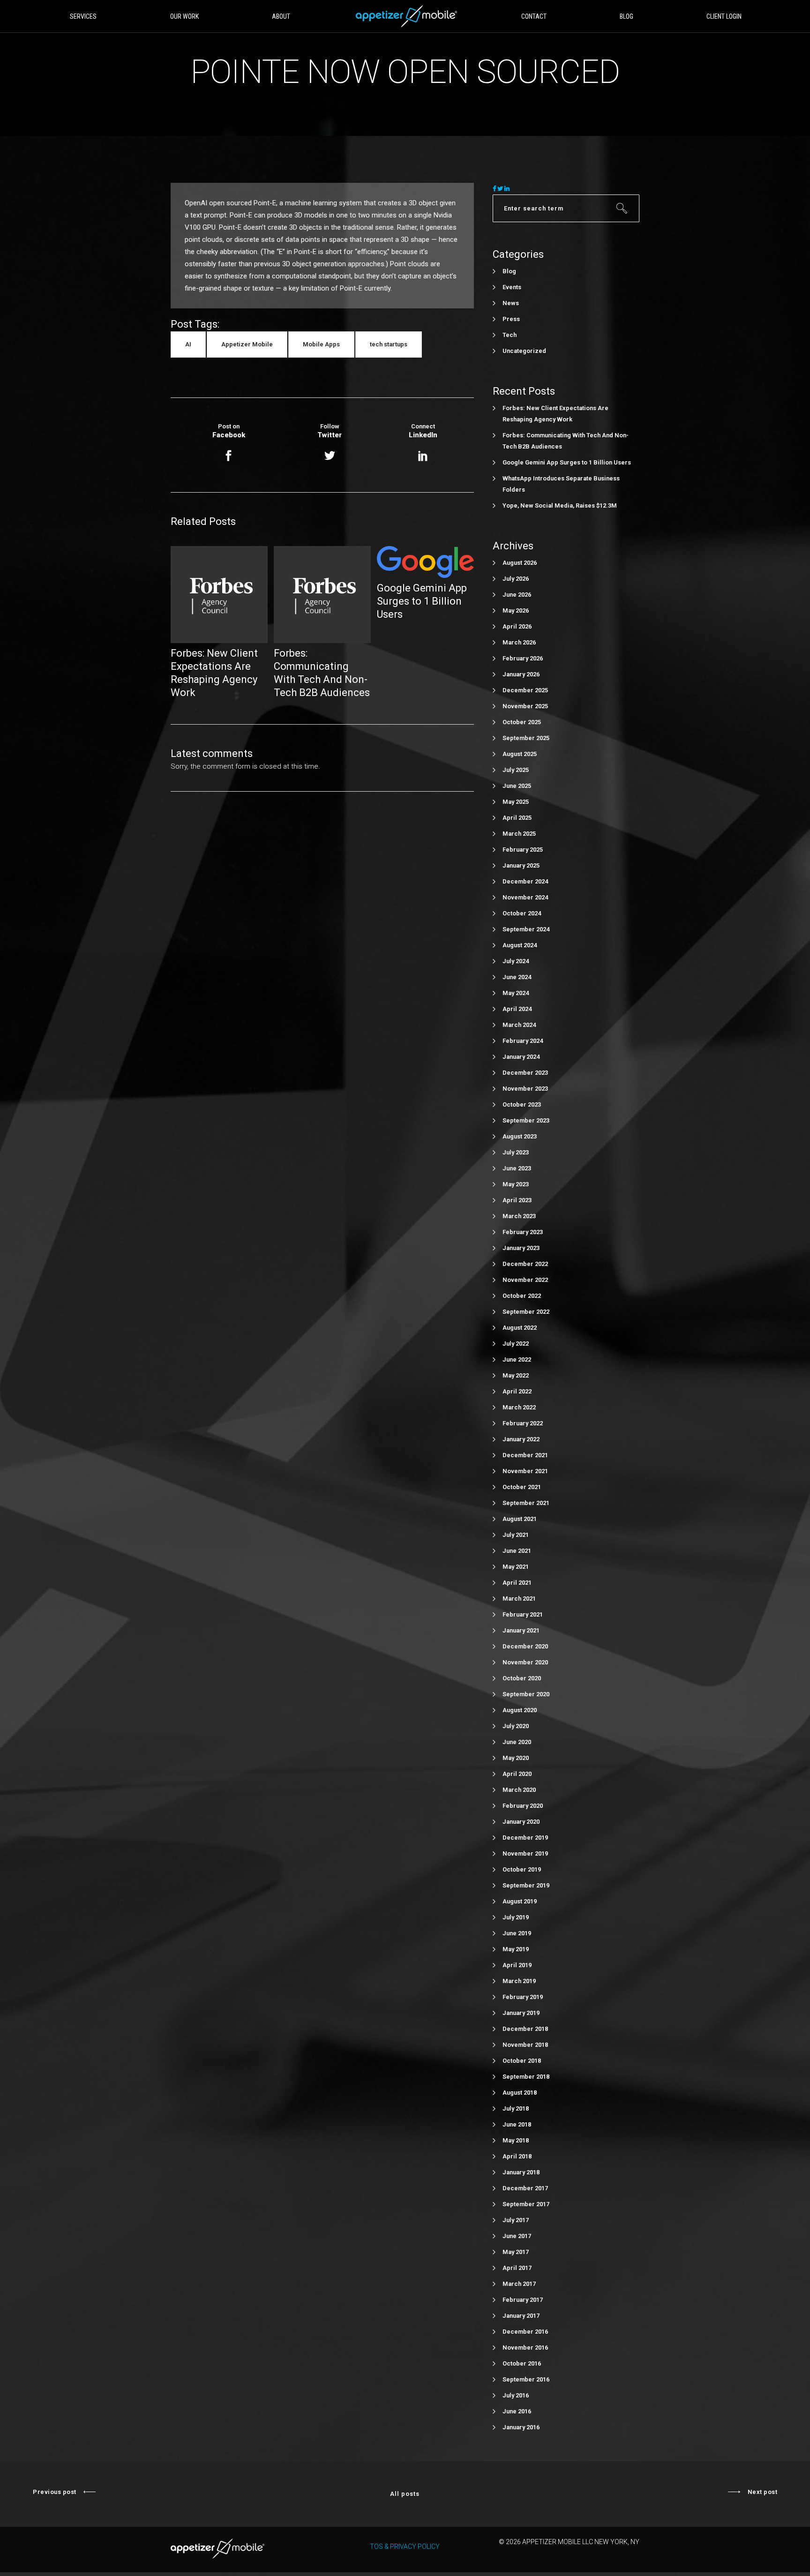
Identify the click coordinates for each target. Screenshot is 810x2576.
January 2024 (521, 1057)
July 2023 (516, 1152)
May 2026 (516, 610)
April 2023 (517, 1200)
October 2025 (522, 722)
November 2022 (525, 1280)
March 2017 (519, 2284)
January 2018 (521, 2172)
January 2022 (521, 1439)
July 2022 (516, 1344)
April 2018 (517, 2156)
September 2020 (526, 1694)
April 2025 (517, 818)
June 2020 (517, 1742)
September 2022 (526, 1312)
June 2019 (517, 1933)
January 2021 (521, 1630)
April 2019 (517, 1965)
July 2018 (516, 2108)
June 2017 (517, 2236)
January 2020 (521, 1822)
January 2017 (521, 2316)
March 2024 (519, 1025)
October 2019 (522, 1869)
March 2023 (519, 1216)
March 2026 (519, 642)
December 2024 (525, 881)
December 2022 (525, 1264)
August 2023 (520, 1136)
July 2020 (516, 1726)
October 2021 (522, 1487)
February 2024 (523, 1041)
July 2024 (516, 961)
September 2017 (526, 2204)
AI (188, 344)
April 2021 (517, 1583)
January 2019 (521, 2013)
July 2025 (516, 770)
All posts (405, 2494)
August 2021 (520, 1519)
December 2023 (525, 1073)
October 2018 (522, 2061)
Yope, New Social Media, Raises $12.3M (560, 505)
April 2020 (517, 1774)
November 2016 (525, 2348)
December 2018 (525, 2029)
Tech (510, 335)
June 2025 (517, 786)
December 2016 (525, 2332)
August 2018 (520, 2093)
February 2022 (523, 1423)
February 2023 (523, 1232)
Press (511, 319)
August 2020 (520, 1710)
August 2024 (520, 945)
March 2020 (519, 1790)
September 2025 (526, 738)
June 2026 (517, 595)
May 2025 (516, 802)
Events (512, 287)
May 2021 (516, 1567)
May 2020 (516, 1758)
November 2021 (525, 1471)
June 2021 (517, 1551)
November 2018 (525, 2045)
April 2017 (517, 2268)
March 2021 (519, 1599)
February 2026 (523, 658)
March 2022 (519, 1407)
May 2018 (516, 2140)
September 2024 (526, 929)
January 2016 (521, 2427)
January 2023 (521, 1248)
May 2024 (516, 993)
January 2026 (521, 674)
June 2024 (517, 977)
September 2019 (526, 1885)
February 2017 (523, 2300)
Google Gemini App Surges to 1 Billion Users (567, 462)
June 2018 (517, 2124)
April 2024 (517, 1009)
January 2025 (521, 865)
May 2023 (516, 1184)
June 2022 (517, 1359)
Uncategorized (524, 351)
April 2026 (517, 626)
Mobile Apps (321, 344)
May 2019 (516, 1949)
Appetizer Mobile (247, 344)
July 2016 (516, 2395)
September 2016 (526, 2379)
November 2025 (525, 706)
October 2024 (522, 913)
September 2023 (526, 1120)
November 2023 (525, 1089)
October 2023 (522, 1105)
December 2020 (525, 1646)
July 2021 (516, 1535)
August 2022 (520, 1328)
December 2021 (525, 1455)
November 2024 (525, 897)
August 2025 (520, 754)
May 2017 (516, 2252)
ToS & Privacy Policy (405, 2546)
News (511, 303)
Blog (509, 271)
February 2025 (523, 850)
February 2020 (523, 1806)
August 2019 (520, 1901)
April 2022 (517, 1391)
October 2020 (522, 1678)
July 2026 (516, 579)
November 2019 (525, 1853)
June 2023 (517, 1168)
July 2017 (516, 2220)
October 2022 (522, 1296)
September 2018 (526, 2077)
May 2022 (516, 1375)
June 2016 (517, 2411)
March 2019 (519, 1981)
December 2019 (525, 1838)
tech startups (389, 344)
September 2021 (526, 1503)
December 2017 (525, 2188)
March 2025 (519, 834)
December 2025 (525, 690)
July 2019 (516, 1917)
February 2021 (523, 1614)
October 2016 (522, 2363)
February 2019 (523, 1997)
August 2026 (520, 563)
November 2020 (525, 1662)
